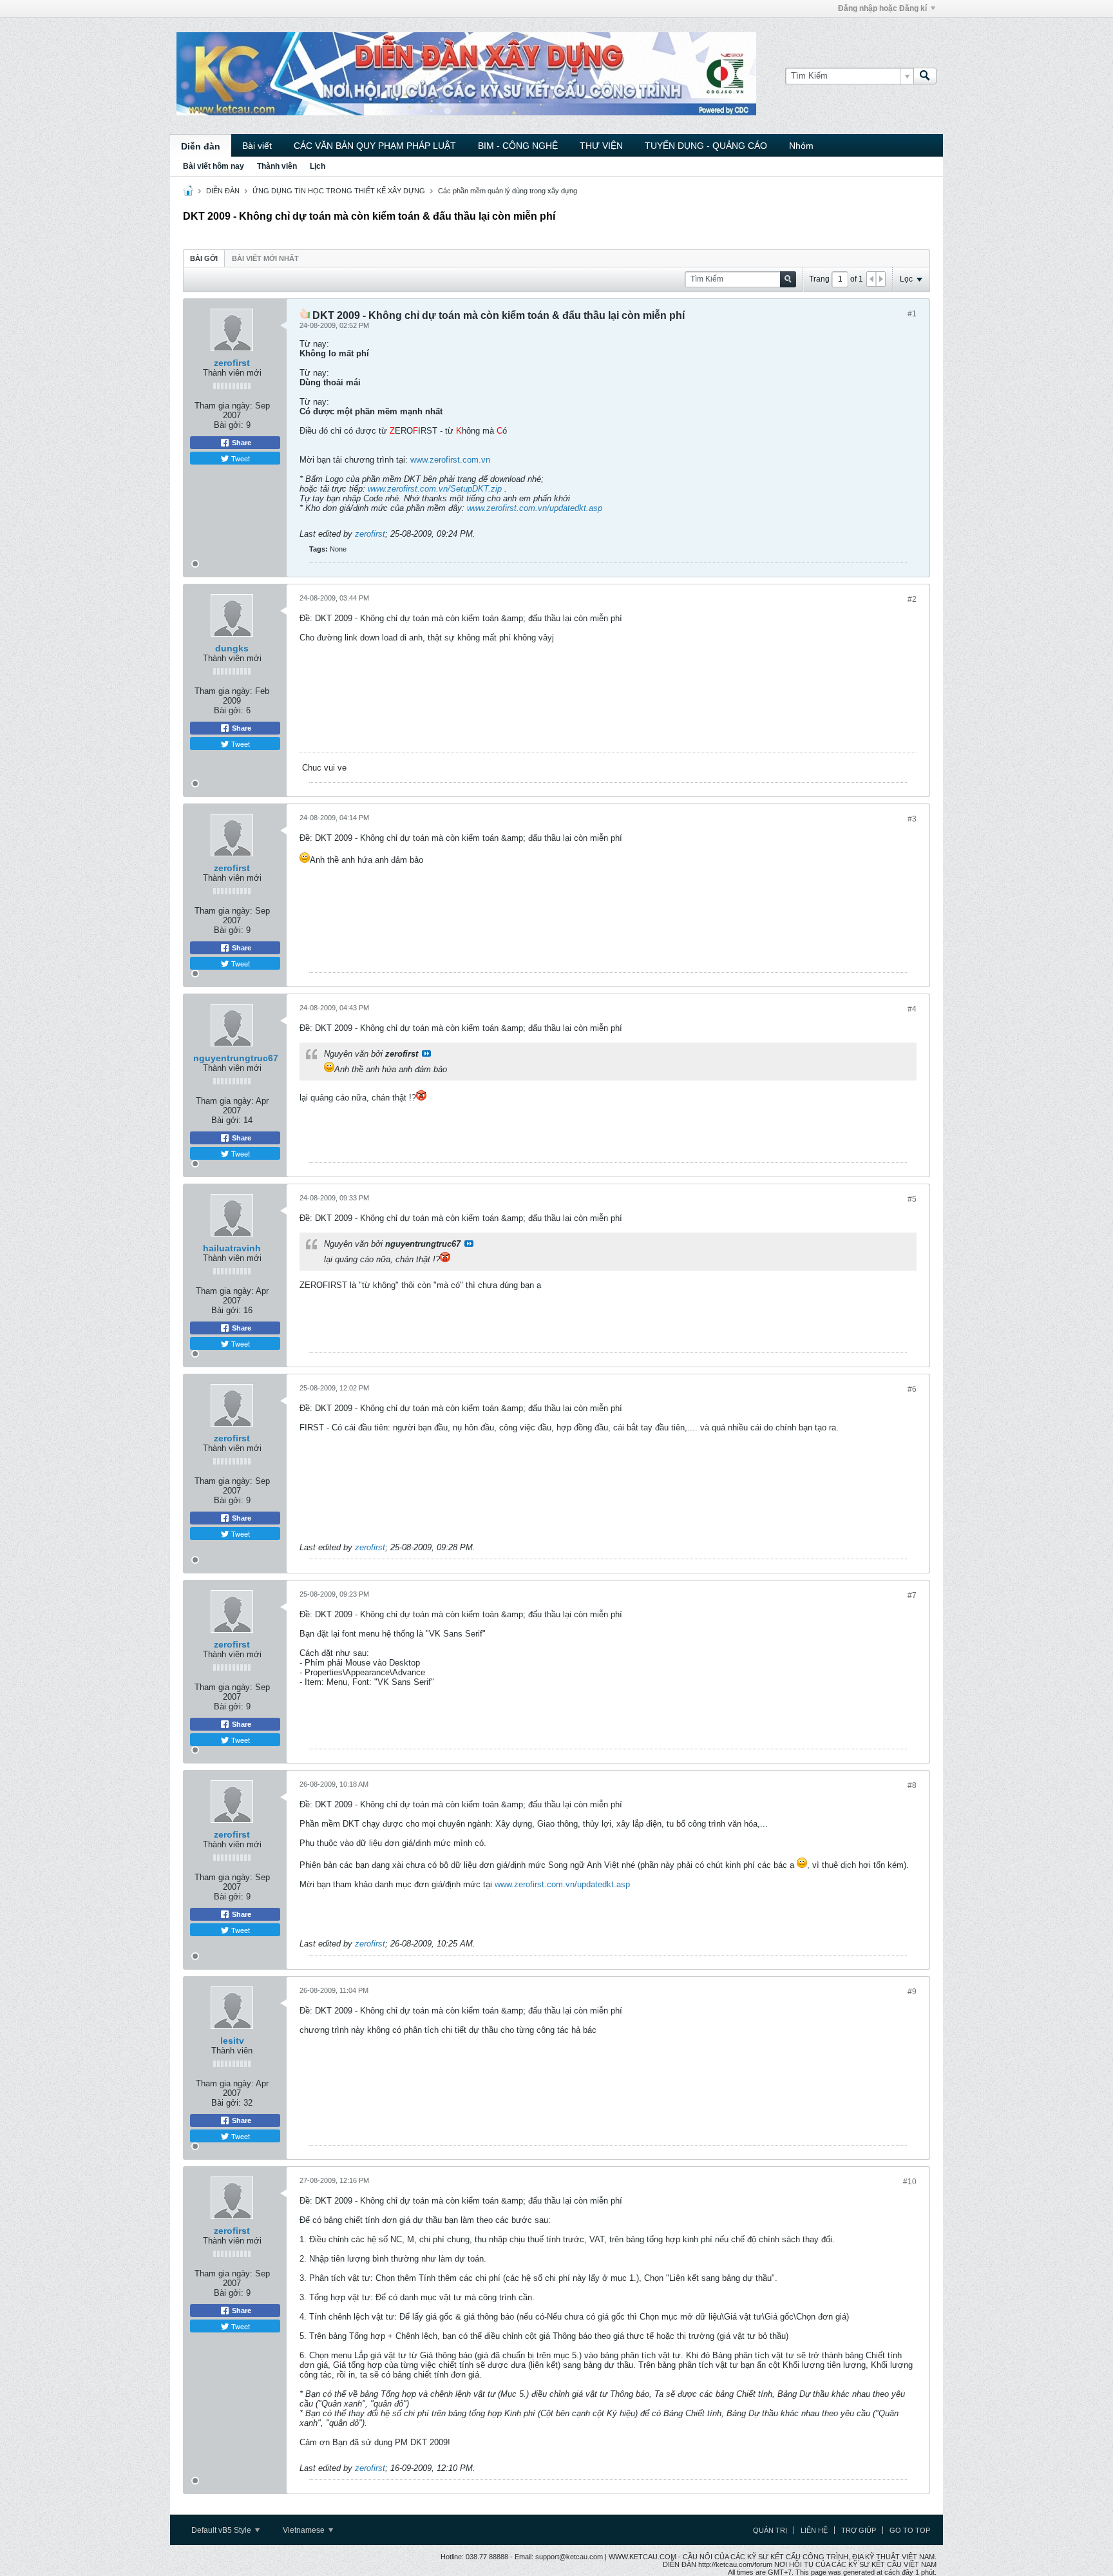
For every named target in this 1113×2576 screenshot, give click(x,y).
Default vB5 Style (222, 2530)
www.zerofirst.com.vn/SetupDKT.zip (435, 489)
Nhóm (801, 146)
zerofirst (232, 363)
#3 (912, 819)
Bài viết (257, 146)
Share (241, 443)
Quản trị (770, 2530)
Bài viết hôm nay (214, 166)
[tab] (204, 258)
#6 (912, 1389)
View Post (426, 1053)
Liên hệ (814, 2530)
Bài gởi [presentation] (204, 258)
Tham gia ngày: (224, 406)
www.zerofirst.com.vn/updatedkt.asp (535, 508)
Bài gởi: (229, 425)
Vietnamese (305, 2530)
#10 (910, 2182)
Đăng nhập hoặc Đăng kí (882, 8)
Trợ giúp (859, 2530)
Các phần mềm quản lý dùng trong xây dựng (508, 191)
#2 (912, 599)
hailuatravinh (232, 1248)
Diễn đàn (201, 146)
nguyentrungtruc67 (236, 1058)
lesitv (232, 2041)
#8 (912, 1785)
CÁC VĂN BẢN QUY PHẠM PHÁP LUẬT (375, 146)
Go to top (910, 2530)
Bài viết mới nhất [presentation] (265, 258)
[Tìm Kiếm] (925, 76)
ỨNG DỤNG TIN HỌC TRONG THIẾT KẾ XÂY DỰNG (339, 191)
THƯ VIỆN (601, 146)
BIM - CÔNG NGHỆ (518, 146)
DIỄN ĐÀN (223, 191)
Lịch (318, 166)
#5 (912, 1199)
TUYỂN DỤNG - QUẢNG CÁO (706, 146)
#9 (912, 1992)
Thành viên (277, 166)
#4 (912, 1009)
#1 (912, 314)
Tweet (240, 458)
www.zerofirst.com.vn (450, 460)
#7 (912, 1595)
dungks (232, 648)
